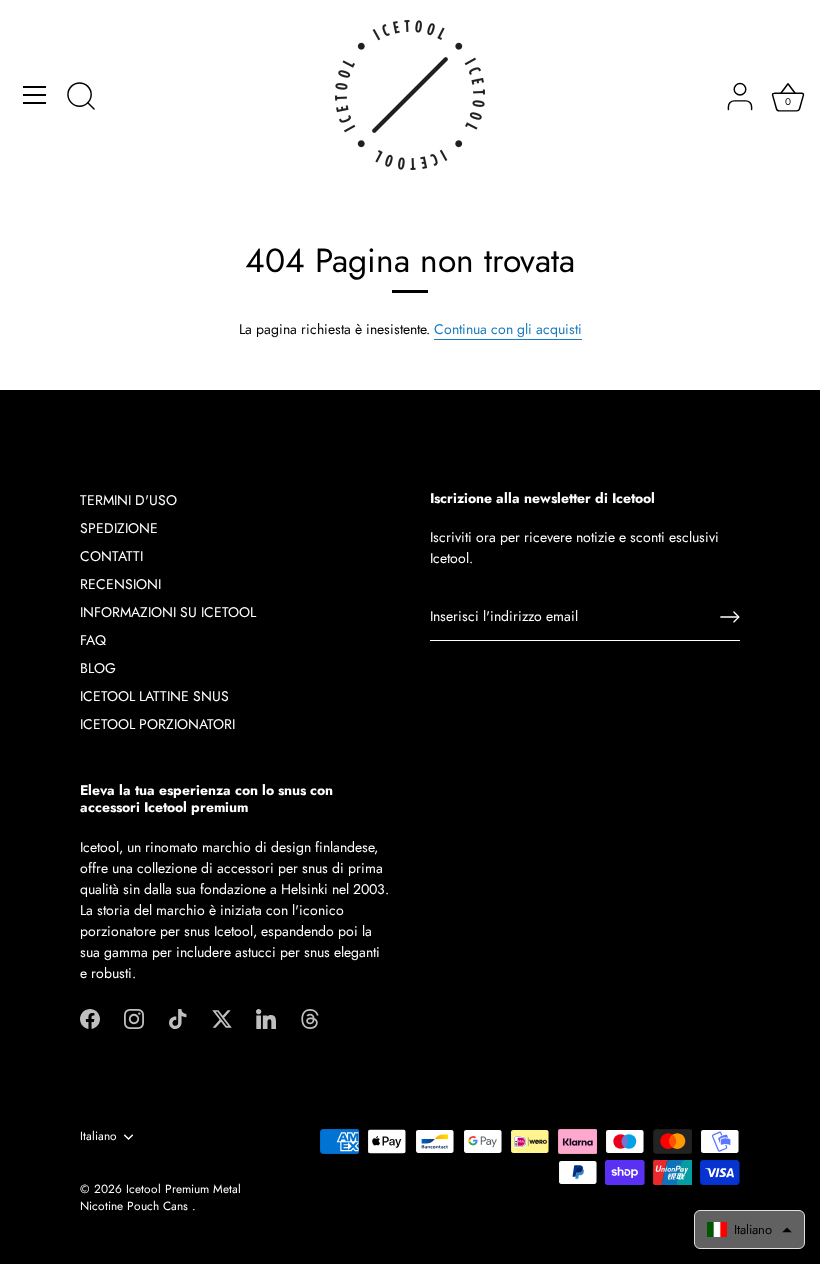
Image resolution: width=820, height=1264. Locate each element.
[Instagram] (134, 1018)
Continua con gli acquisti (508, 329)
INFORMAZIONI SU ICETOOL (168, 612)
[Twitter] (222, 1018)
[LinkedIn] (266, 1018)
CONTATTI (111, 556)
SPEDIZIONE (119, 528)
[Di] (81, 98)
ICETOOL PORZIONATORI (157, 724)
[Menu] (35, 95)
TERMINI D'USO (128, 500)
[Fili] (310, 1018)
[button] (749, 1229)
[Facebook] (90, 1018)
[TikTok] (178, 1018)
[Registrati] (730, 617)
